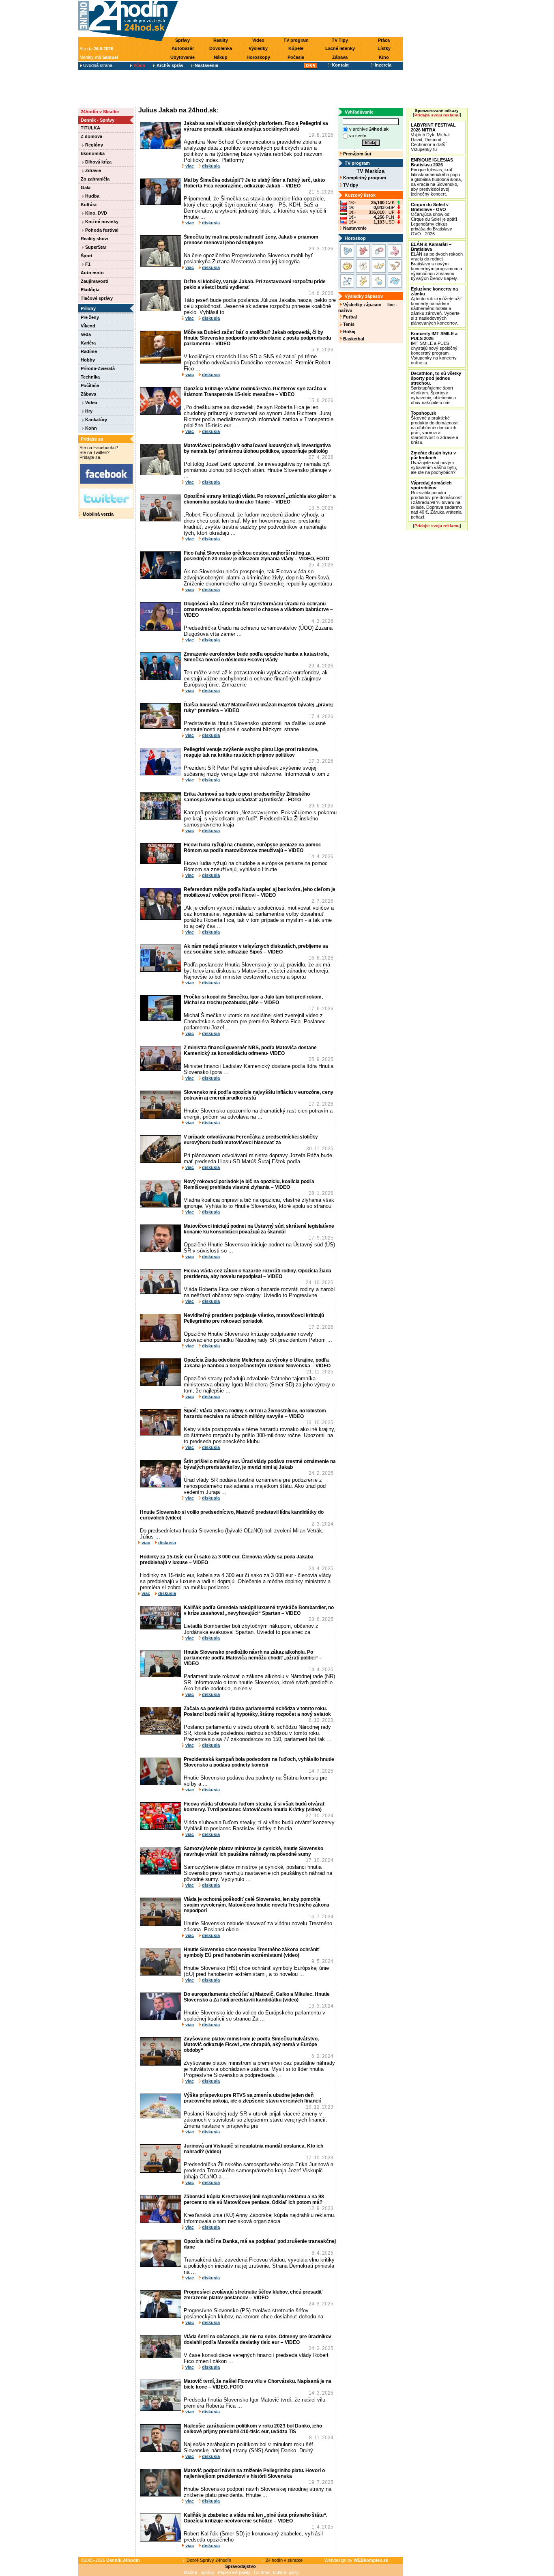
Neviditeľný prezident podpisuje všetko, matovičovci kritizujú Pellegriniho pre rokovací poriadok (254, 1318)
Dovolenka (221, 48)
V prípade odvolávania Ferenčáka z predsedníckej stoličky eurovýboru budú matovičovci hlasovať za (251, 1140)
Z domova (91, 136)
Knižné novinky (101, 222)
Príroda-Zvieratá (98, 368)
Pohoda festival (101, 230)
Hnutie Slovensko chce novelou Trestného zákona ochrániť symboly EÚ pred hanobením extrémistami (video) (252, 1952)
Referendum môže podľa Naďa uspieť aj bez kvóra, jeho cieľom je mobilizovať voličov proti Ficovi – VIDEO (260, 892)
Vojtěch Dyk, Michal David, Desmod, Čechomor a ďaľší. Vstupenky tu (433, 137)
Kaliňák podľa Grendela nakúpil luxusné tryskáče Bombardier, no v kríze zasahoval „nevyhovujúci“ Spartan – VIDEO (259, 1610)
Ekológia (90, 290)
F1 (87, 264)
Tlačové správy (97, 298)
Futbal (349, 317)
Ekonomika (93, 153)
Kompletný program (364, 178)
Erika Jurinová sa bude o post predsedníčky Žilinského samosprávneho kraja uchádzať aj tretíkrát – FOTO (247, 797)
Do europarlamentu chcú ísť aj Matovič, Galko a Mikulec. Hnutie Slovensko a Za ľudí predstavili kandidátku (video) (257, 1997)
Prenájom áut (357, 154)
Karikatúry (96, 420)
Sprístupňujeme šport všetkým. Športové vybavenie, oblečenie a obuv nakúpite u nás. (436, 388)
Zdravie (92, 170)
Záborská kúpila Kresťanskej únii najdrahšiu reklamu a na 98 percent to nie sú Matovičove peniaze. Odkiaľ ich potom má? (254, 2199)
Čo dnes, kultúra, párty (276, 2572)
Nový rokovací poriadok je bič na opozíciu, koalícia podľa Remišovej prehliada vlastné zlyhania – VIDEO (249, 1184)
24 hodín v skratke (283, 2560)
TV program (296, 40)
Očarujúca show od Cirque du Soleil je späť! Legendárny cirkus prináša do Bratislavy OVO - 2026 (434, 219)
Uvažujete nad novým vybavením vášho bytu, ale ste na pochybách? (434, 463)
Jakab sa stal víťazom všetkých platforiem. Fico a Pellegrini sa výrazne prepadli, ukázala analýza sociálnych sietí (256, 126)
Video (258, 40)
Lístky (384, 48)
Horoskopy (258, 57)
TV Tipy (340, 40)
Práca (384, 40)
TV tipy (350, 185)
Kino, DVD (96, 213)
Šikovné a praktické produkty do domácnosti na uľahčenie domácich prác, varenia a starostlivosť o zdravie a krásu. (435, 428)
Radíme (89, 351)
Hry (88, 411)
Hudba (92, 196)
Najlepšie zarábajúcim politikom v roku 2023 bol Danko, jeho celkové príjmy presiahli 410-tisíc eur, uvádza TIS (253, 2429)
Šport (87, 256)
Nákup (221, 57)
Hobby (88, 360)
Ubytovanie (183, 57)
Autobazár (183, 48)
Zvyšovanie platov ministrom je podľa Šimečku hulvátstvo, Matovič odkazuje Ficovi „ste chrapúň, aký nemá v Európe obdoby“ (251, 2044)
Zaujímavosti (94, 281)
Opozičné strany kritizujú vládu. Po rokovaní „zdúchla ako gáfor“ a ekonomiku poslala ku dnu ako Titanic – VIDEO (260, 499)
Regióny (93, 145)
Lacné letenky (340, 48)
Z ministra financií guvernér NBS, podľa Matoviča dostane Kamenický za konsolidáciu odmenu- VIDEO (250, 1050)
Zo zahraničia (95, 179)
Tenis (348, 324)
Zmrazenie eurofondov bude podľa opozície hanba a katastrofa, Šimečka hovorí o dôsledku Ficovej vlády (256, 657)
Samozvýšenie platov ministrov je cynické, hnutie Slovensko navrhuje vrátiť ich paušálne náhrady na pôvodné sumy (253, 1851)
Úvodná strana (97, 65)
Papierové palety (234, 2572)
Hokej (349, 331)
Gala (86, 187)
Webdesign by (356, 2560)
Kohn (90, 428)
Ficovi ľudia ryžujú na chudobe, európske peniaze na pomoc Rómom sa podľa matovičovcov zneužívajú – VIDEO (252, 848)
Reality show (94, 239)
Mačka (190, 2572)
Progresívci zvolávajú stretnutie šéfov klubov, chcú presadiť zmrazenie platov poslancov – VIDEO (253, 2295)
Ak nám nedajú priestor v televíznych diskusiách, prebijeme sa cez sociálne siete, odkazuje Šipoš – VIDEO (256, 949)
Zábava (340, 57)
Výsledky (258, 48)
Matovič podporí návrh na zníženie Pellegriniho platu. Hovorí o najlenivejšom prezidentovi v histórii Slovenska (254, 2473)
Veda (86, 334)
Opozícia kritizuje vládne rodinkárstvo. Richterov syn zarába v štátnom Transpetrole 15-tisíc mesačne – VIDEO (255, 392)
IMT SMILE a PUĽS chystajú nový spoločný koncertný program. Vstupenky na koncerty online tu (434, 348)
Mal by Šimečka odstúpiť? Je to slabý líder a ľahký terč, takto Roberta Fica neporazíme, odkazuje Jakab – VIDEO (254, 183)
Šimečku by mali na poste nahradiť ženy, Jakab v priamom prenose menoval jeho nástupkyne (251, 240)
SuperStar (95, 247)
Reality (221, 40)
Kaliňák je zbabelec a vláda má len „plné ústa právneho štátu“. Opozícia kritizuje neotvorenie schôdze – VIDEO (256, 2518)
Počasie (296, 57)
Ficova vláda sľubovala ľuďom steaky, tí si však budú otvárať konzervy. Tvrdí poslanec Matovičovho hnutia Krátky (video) (254, 1807)
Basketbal (353, 339)
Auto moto (92, 273)
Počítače (90, 385)
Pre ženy (90, 317)
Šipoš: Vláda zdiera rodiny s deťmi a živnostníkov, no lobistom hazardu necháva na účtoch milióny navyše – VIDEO (255, 1414)
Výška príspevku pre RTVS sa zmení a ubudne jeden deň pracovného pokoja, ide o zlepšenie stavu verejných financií (252, 2098)
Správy (183, 40)
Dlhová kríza (98, 162)
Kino (384, 57)
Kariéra (88, 343)
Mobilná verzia (98, 514)
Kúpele (296, 48)
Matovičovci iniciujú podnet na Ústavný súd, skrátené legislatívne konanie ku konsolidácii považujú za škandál (259, 1229)
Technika (90, 377)
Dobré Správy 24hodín (208, 2560)
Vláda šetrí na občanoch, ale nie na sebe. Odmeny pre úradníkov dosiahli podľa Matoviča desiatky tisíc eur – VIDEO (258, 2339)
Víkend (88, 326)
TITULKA (90, 128)
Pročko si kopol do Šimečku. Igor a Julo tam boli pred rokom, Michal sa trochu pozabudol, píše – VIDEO (253, 1000)
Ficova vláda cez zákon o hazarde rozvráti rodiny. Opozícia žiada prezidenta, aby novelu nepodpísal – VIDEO (258, 1274)
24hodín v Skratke (100, 112)
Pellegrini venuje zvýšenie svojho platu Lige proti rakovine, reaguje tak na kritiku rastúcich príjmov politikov (251, 752)
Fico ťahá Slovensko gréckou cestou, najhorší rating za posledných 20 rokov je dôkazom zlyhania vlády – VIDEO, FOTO (257, 556)
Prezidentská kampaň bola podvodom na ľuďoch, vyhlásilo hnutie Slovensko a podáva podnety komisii (259, 1762)
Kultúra (89, 204)
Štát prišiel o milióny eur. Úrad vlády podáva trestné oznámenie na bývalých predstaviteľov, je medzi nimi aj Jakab (260, 1464)
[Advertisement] (292, 19)
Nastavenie (354, 228)
